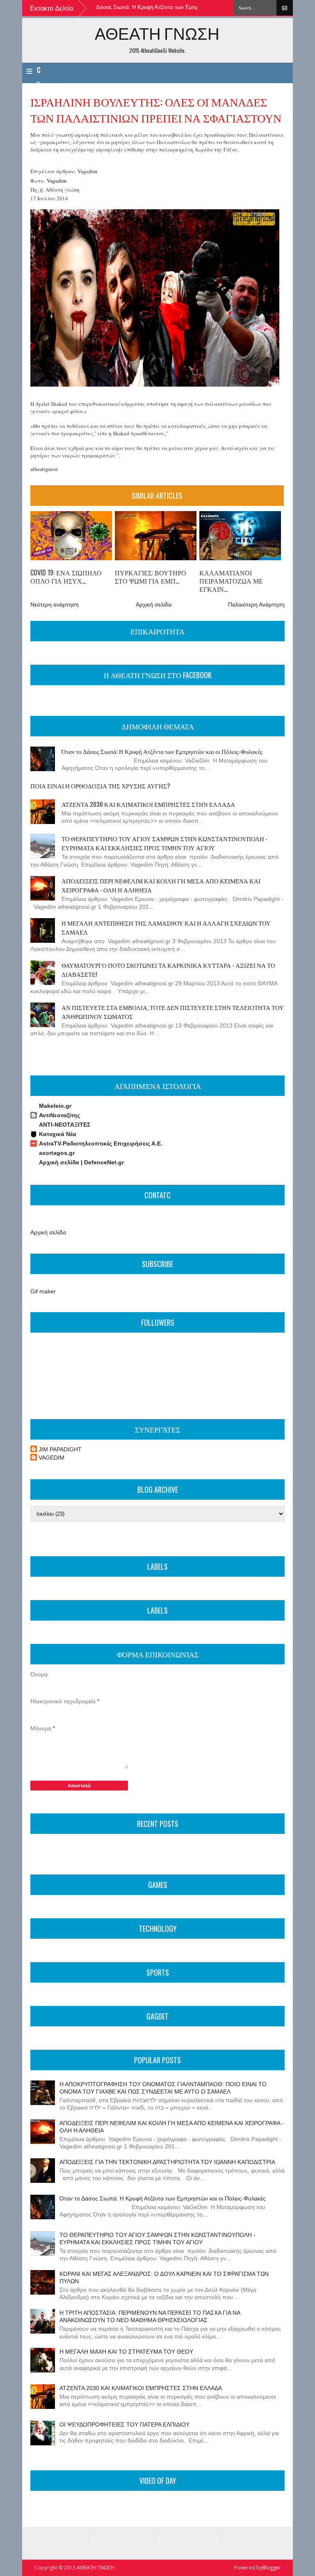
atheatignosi (44, 469)
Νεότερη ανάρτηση (55, 604)
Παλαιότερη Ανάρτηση (256, 604)
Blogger (271, 2568)
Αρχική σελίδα (154, 604)
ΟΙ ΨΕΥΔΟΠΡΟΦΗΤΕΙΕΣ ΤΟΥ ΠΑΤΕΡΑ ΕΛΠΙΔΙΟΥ (124, 2424)
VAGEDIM (51, 1458)
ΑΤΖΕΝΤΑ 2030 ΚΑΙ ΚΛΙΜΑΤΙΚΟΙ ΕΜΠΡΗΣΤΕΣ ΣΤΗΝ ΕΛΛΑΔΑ (148, 804)
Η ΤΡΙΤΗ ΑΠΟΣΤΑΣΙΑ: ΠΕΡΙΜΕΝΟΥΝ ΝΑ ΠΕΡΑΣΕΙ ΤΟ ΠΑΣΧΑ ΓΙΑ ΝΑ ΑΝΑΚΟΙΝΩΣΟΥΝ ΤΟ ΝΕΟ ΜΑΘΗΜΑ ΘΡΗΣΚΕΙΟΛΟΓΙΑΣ (150, 2316)
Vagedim (87, 171)
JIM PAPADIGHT (60, 1449)
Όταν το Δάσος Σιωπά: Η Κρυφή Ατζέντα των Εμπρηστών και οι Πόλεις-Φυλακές (152, 7)
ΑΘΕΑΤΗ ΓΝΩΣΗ (157, 33)
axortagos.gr (57, 1153)
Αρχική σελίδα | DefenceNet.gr (81, 1162)
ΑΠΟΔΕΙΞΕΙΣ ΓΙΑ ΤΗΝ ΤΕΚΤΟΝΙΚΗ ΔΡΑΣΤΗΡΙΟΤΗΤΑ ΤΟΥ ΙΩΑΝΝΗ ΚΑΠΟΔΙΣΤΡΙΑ (167, 2162)
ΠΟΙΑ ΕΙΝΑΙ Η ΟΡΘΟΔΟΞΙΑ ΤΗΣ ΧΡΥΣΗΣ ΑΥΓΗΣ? (100, 785)
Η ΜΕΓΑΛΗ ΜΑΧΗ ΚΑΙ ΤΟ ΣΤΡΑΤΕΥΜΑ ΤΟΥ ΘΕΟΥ (126, 2352)
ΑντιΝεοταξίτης (59, 1115)
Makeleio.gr (55, 1106)
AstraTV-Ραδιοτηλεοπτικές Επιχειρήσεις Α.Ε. (101, 1143)
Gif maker (43, 1291)
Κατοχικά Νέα (58, 1134)
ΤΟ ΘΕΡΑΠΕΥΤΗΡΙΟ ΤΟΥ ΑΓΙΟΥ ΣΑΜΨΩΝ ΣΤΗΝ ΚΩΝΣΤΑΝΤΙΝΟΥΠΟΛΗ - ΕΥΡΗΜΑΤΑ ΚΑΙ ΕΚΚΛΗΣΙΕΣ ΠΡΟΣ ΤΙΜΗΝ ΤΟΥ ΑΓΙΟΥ (164, 843)
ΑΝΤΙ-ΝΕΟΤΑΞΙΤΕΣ (65, 1125)
